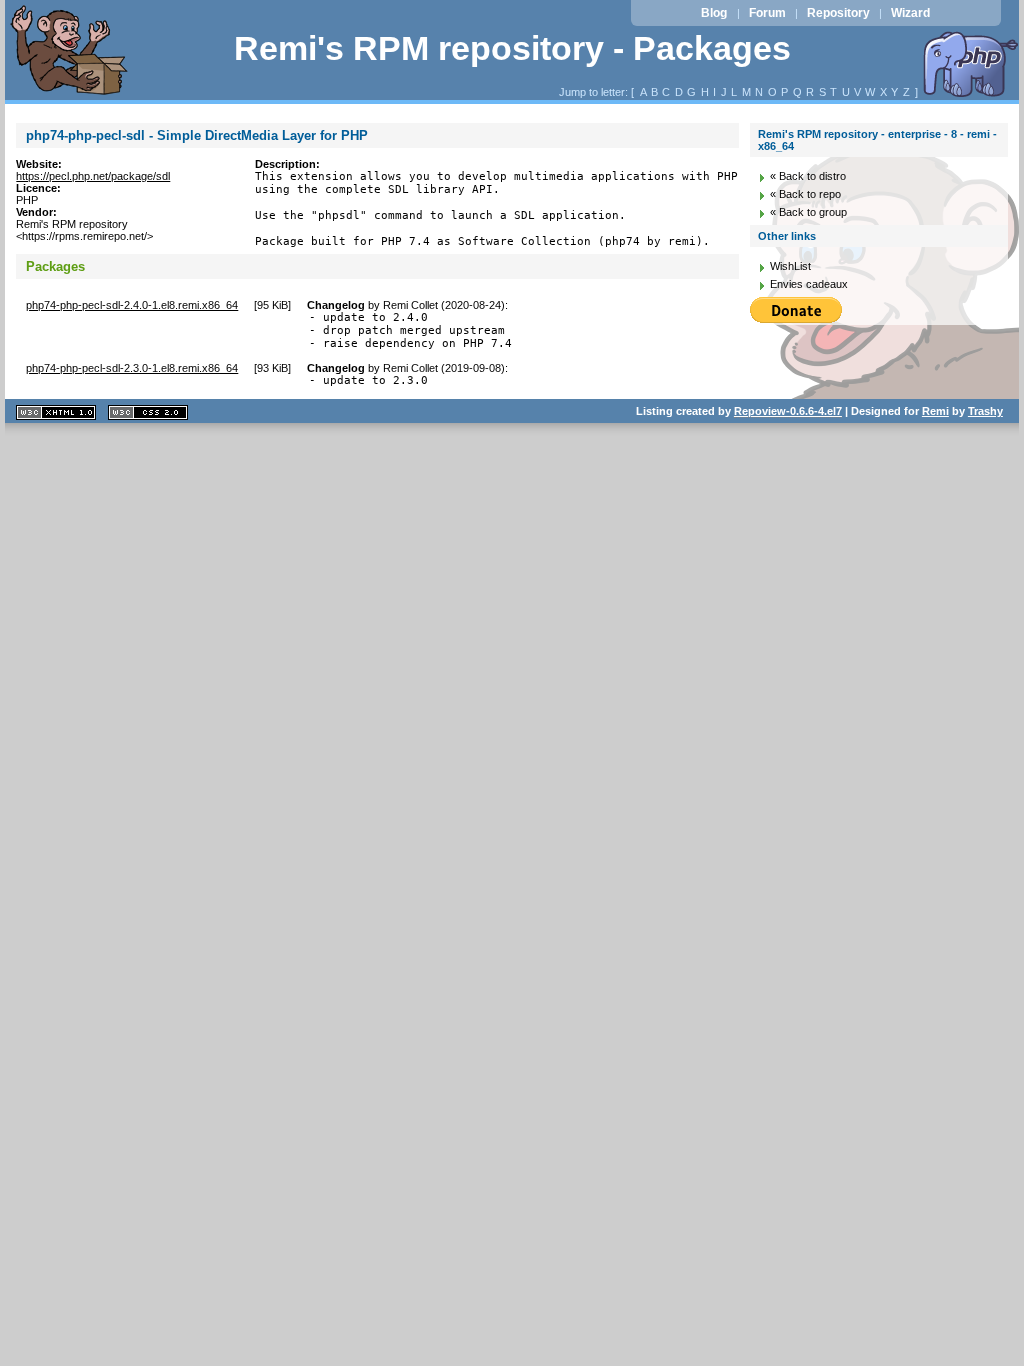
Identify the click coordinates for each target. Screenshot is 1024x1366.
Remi (935, 411)
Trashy (985, 411)
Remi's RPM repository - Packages (512, 48)
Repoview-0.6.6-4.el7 (788, 411)
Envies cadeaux (809, 284)
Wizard (910, 13)
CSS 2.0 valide (148, 412)
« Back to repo (805, 194)
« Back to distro (808, 176)
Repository (838, 13)
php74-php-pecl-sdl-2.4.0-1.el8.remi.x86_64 (132, 305)
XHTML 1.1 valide (56, 412)
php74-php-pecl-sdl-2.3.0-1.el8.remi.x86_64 (132, 368)
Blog (714, 13)
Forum (767, 13)
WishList (790, 266)
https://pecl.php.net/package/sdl (93, 176)
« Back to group (808, 212)
